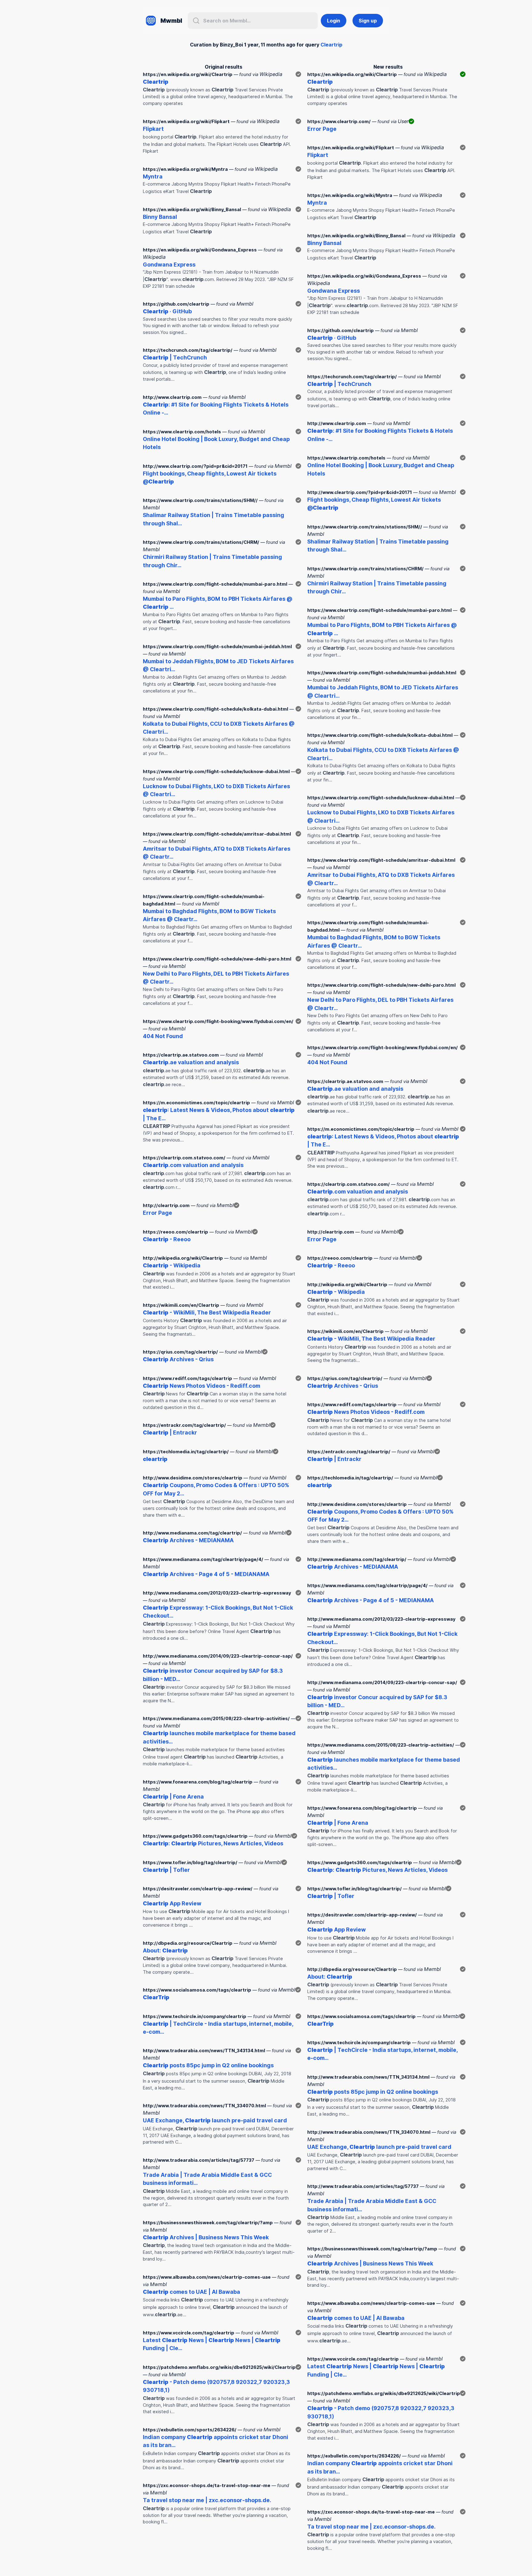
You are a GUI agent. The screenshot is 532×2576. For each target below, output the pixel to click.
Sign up (368, 21)
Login (334, 21)
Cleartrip (331, 45)
